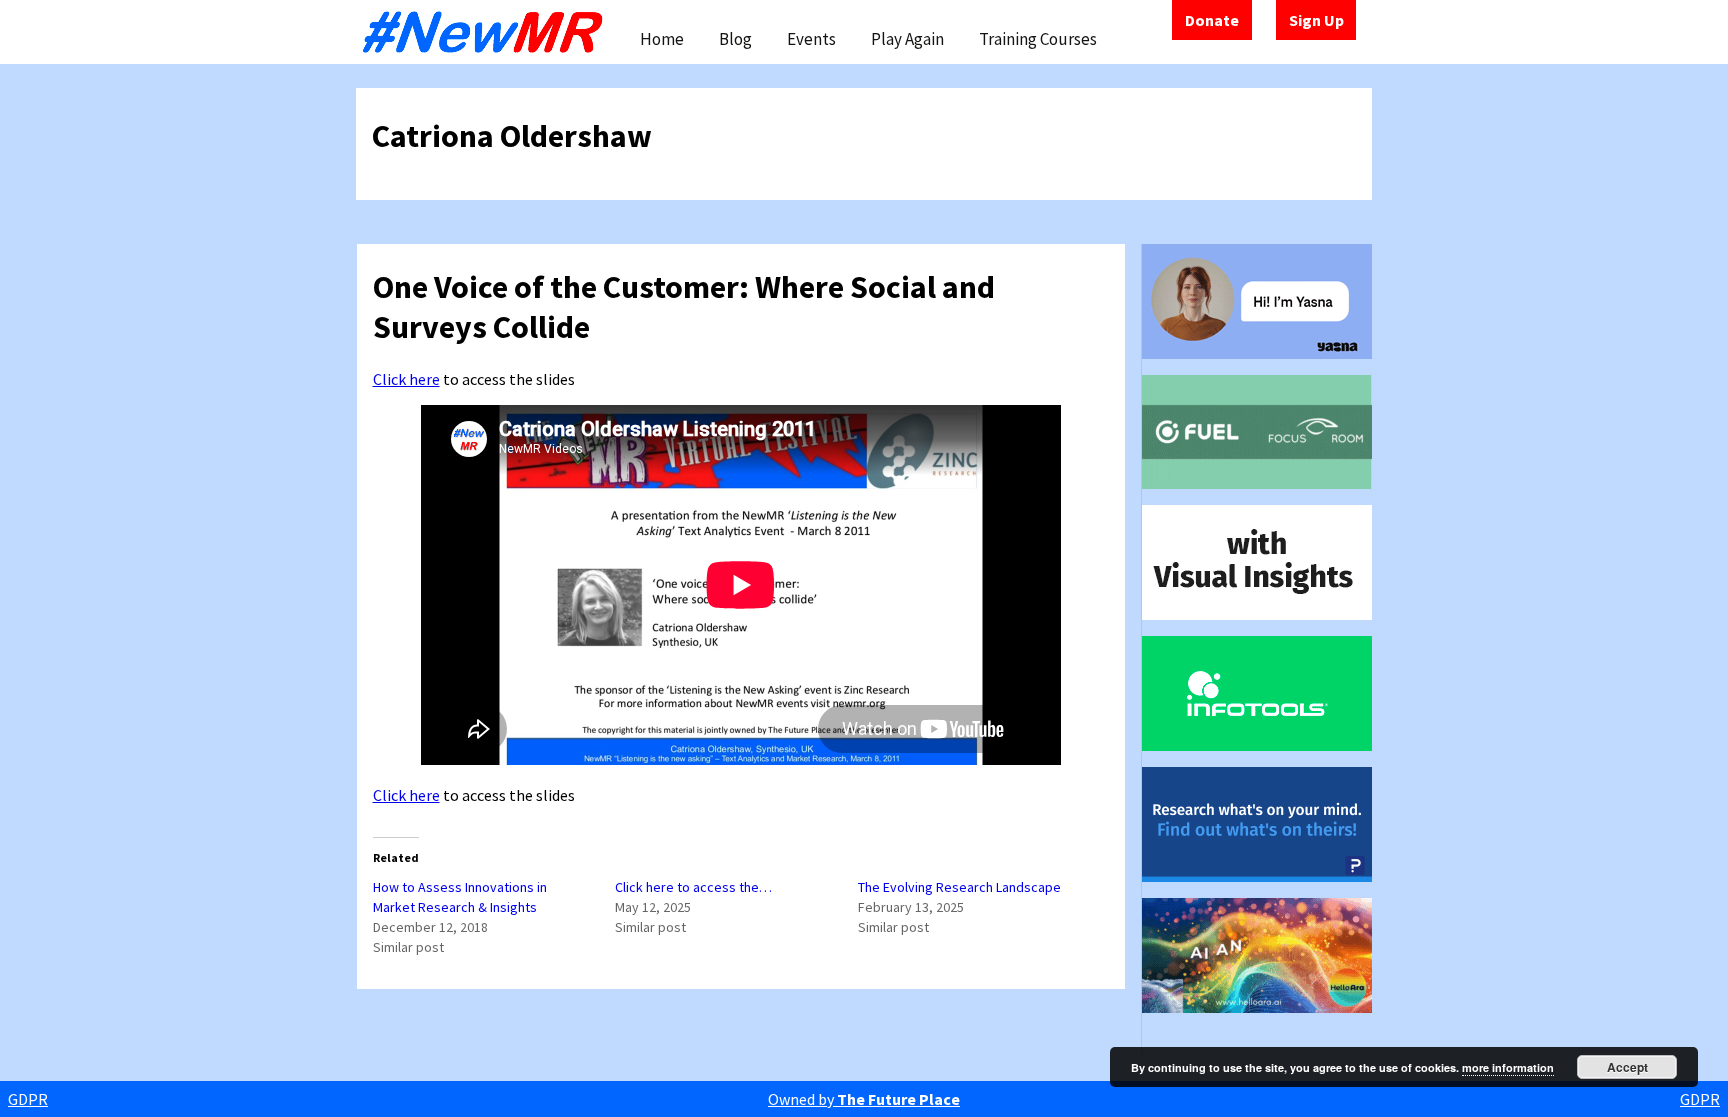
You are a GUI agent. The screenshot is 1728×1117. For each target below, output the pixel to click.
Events (811, 39)
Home (662, 39)
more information (1508, 1067)
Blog (735, 39)
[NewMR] (488, 32)
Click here (406, 379)
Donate (1212, 20)
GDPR (28, 1099)
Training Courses (1038, 39)
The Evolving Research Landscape (959, 887)
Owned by (864, 1099)
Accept (1627, 1067)
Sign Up (1316, 20)
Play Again (907, 39)
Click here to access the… (693, 887)
